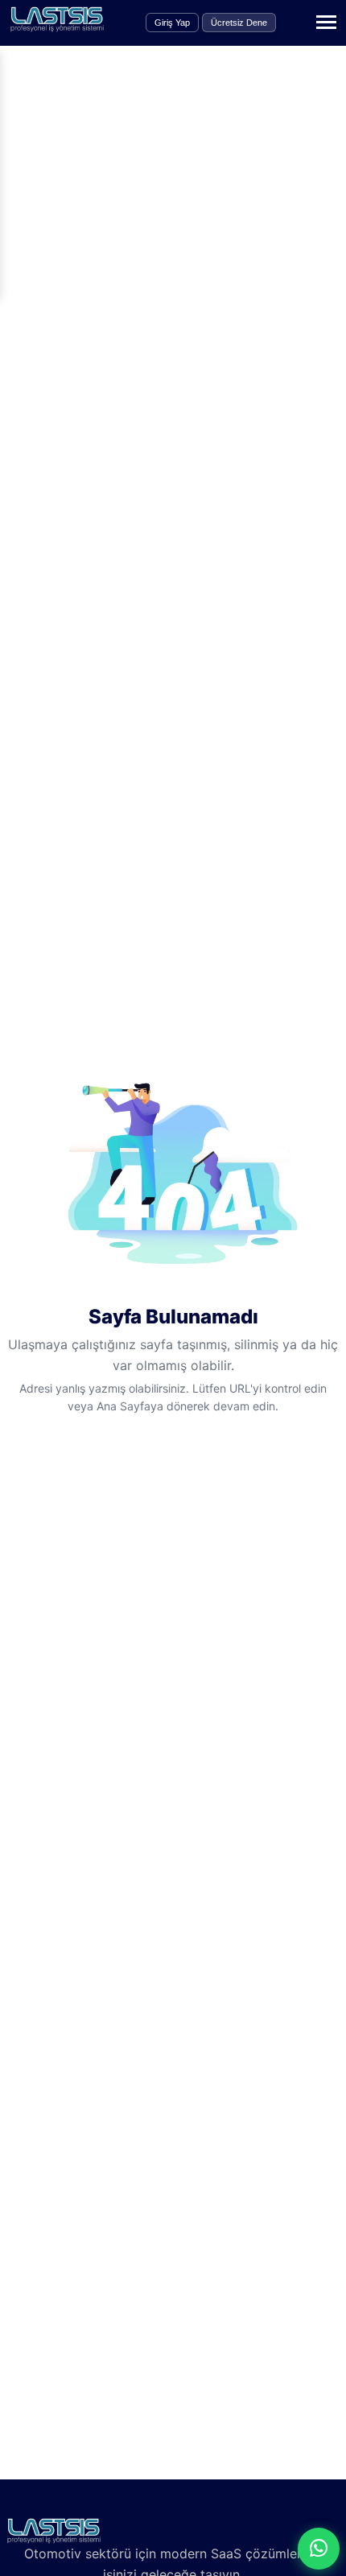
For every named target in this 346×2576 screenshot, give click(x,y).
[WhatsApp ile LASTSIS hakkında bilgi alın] (319, 2549)
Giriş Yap (172, 23)
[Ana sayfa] (57, 27)
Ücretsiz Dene (239, 23)
